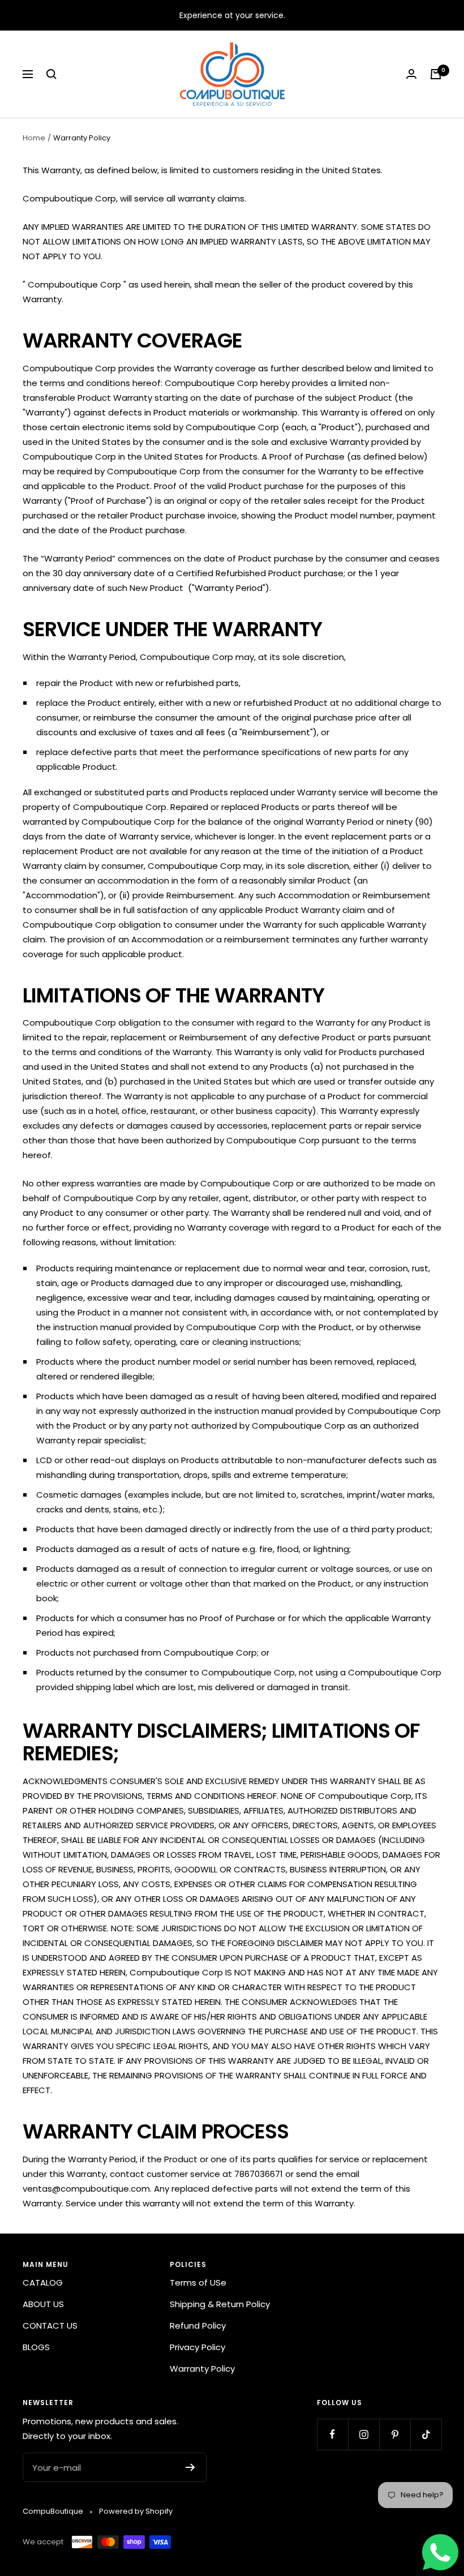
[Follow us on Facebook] (332, 2434)
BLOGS (36, 2347)
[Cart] (436, 74)
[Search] (51, 74)
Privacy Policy (197, 2347)
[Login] (411, 74)
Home (34, 138)
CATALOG (43, 2283)
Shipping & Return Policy (220, 2304)
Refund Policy (198, 2326)
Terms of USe (198, 2283)
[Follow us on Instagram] (364, 2434)
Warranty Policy (202, 2369)
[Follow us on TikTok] (426, 2434)
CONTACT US (50, 2326)
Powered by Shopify (136, 2511)
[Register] (190, 2467)
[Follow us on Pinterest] (395, 2434)
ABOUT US (43, 2304)
